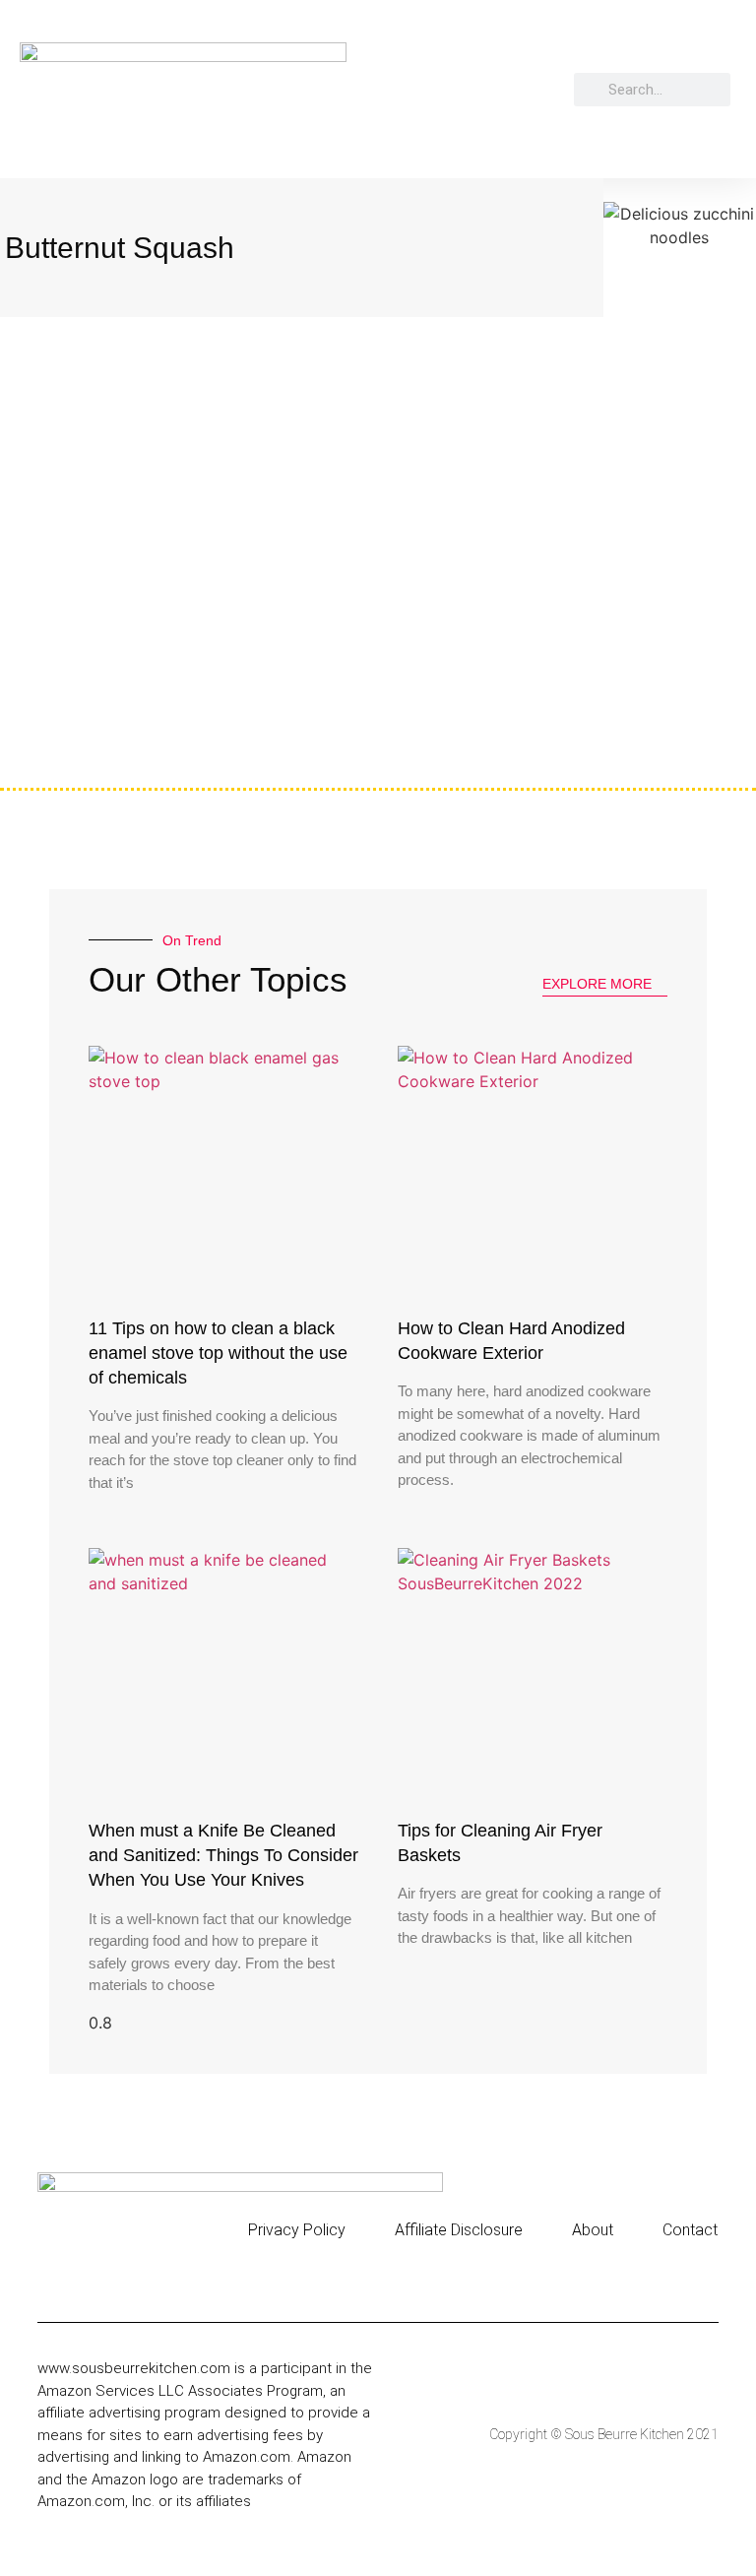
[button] (569, 90)
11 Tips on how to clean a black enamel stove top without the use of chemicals (218, 1353)
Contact (690, 2230)
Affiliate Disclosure (459, 2230)
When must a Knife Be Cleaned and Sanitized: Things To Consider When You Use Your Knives (223, 1855)
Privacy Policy (297, 2230)
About (593, 2230)
